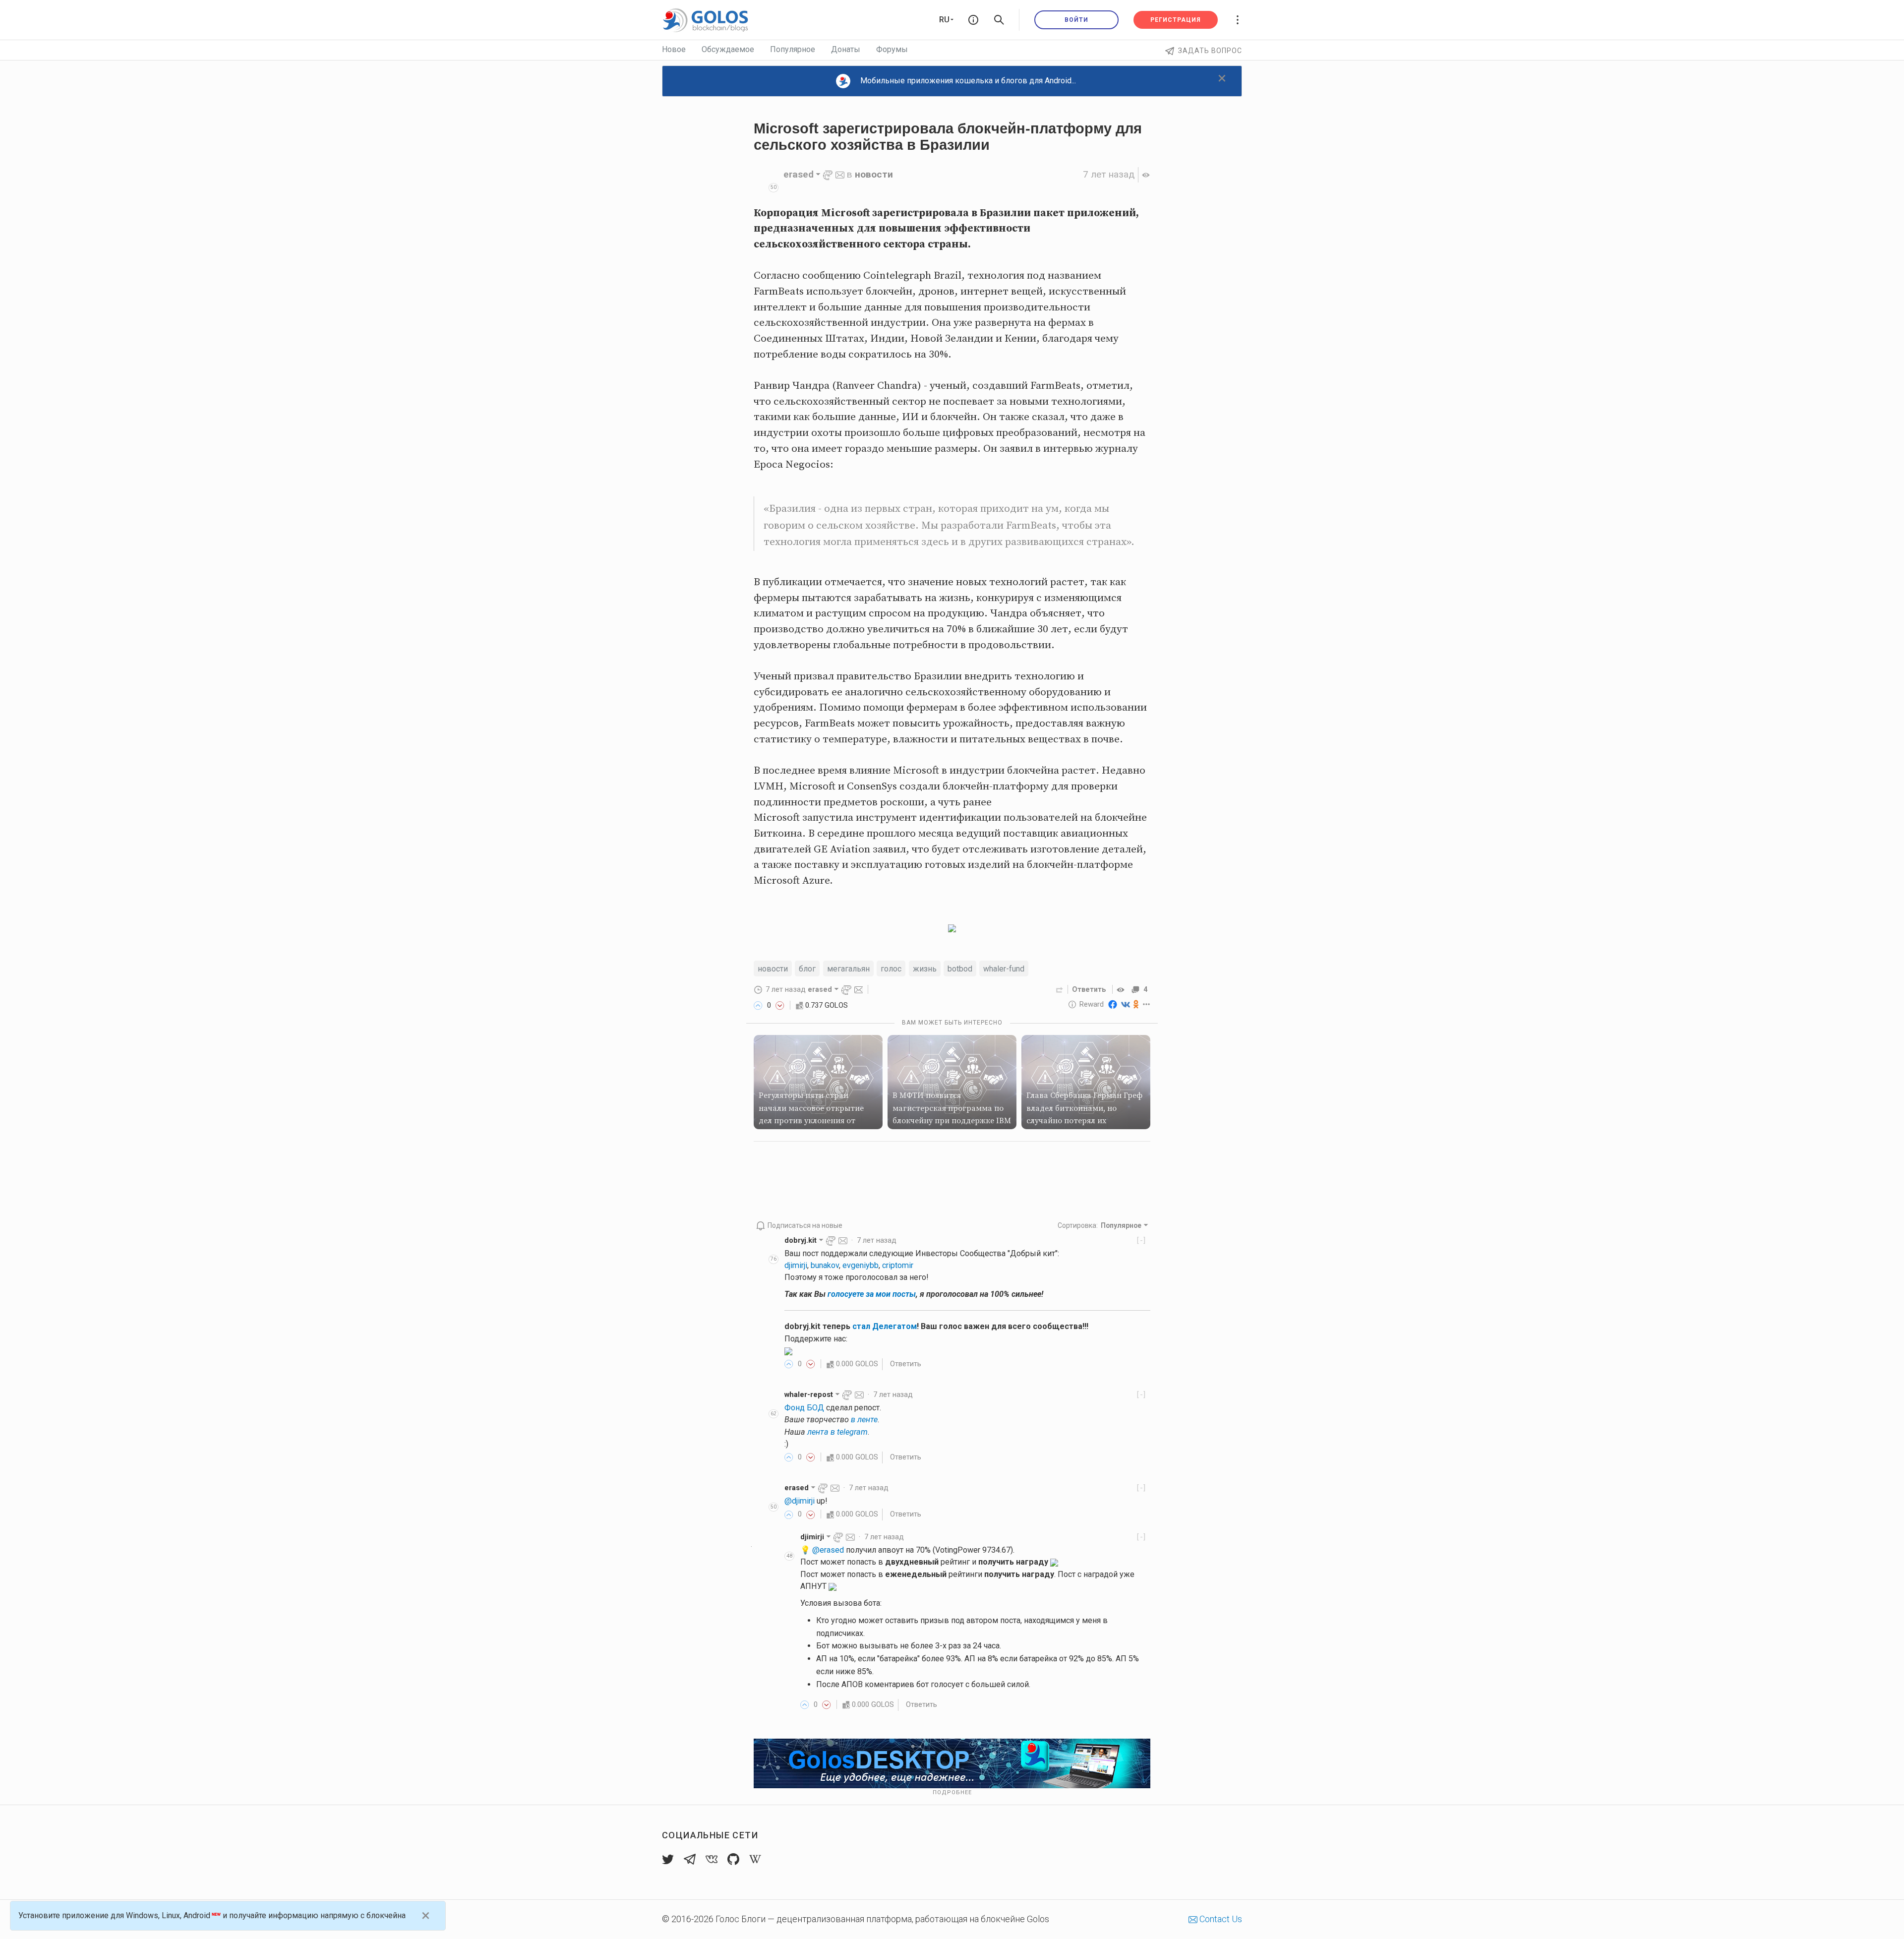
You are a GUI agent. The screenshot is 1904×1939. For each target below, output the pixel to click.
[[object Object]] (1122, 989)
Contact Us (1220, 1919)
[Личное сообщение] (840, 174)
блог (807, 969)
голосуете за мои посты (872, 1294)
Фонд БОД (804, 1408)
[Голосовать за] (758, 1005)
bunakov (825, 1265)
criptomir (898, 1265)
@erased (828, 1550)
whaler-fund (1004, 969)
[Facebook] (1113, 1004)
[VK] (1126, 1004)
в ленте (864, 1420)
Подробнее (952, 1792)
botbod (960, 969)
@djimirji (800, 1501)
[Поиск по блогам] (999, 20)
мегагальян (848, 969)
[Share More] (1147, 1004)
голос (891, 969)
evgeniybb (861, 1265)
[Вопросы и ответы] (973, 20)
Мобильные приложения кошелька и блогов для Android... (968, 81)
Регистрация (1176, 20)
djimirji (796, 1265)
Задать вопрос (1210, 51)
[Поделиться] (1060, 989)
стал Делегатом (885, 1326)
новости (874, 174)
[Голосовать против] (780, 1005)
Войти (1076, 20)
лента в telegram (837, 1432)
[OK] (1136, 1004)
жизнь (925, 969)
